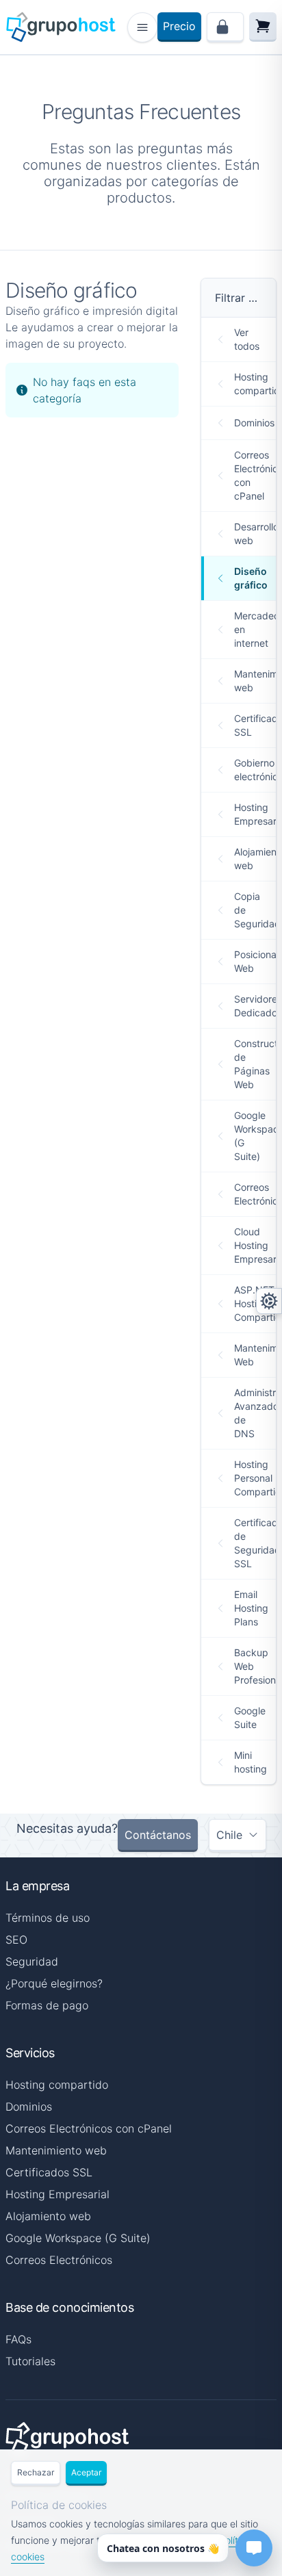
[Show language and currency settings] (269, 1301)
